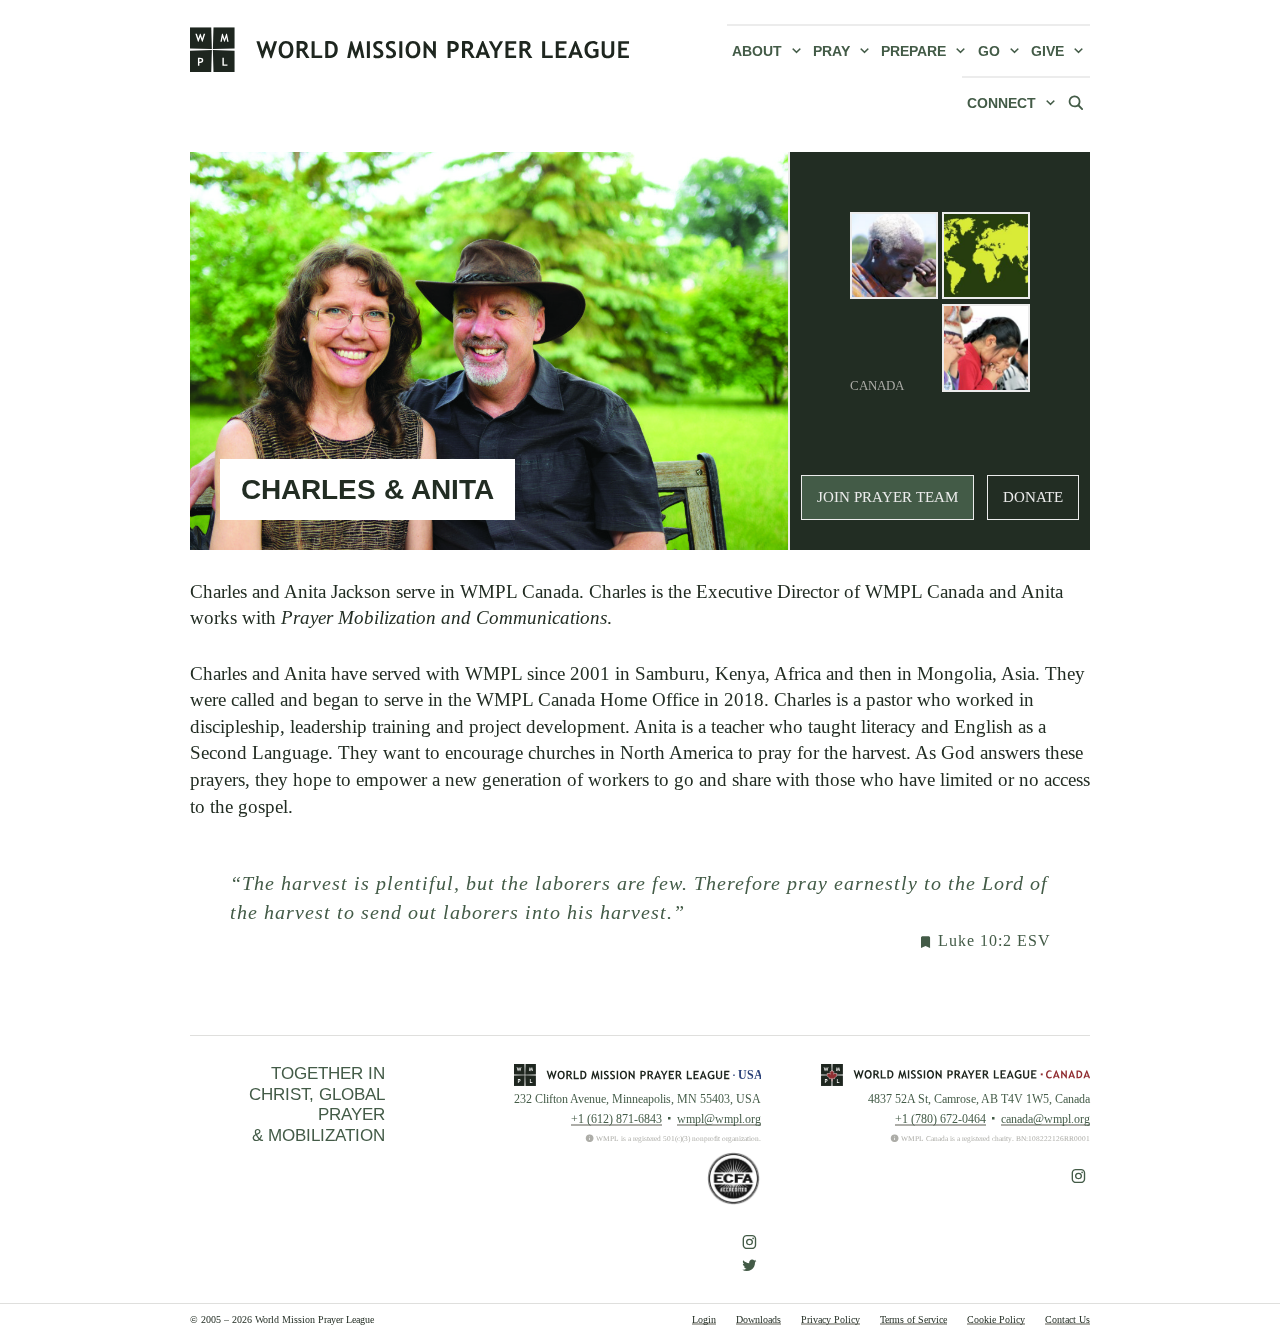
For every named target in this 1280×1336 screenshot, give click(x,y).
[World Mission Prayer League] (410, 49)
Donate (1033, 497)
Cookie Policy (996, 1319)
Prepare (913, 51)
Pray (831, 51)
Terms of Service (913, 1319)
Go (989, 51)
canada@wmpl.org (1045, 1119)
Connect (1001, 103)
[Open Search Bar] (1076, 102)
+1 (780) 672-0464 (940, 1119)
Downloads (758, 1319)
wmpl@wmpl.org (719, 1119)
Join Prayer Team (887, 497)
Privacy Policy (830, 1319)
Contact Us (1067, 1319)
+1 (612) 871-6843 (616, 1119)
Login (704, 1319)
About (757, 51)
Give (1047, 51)
